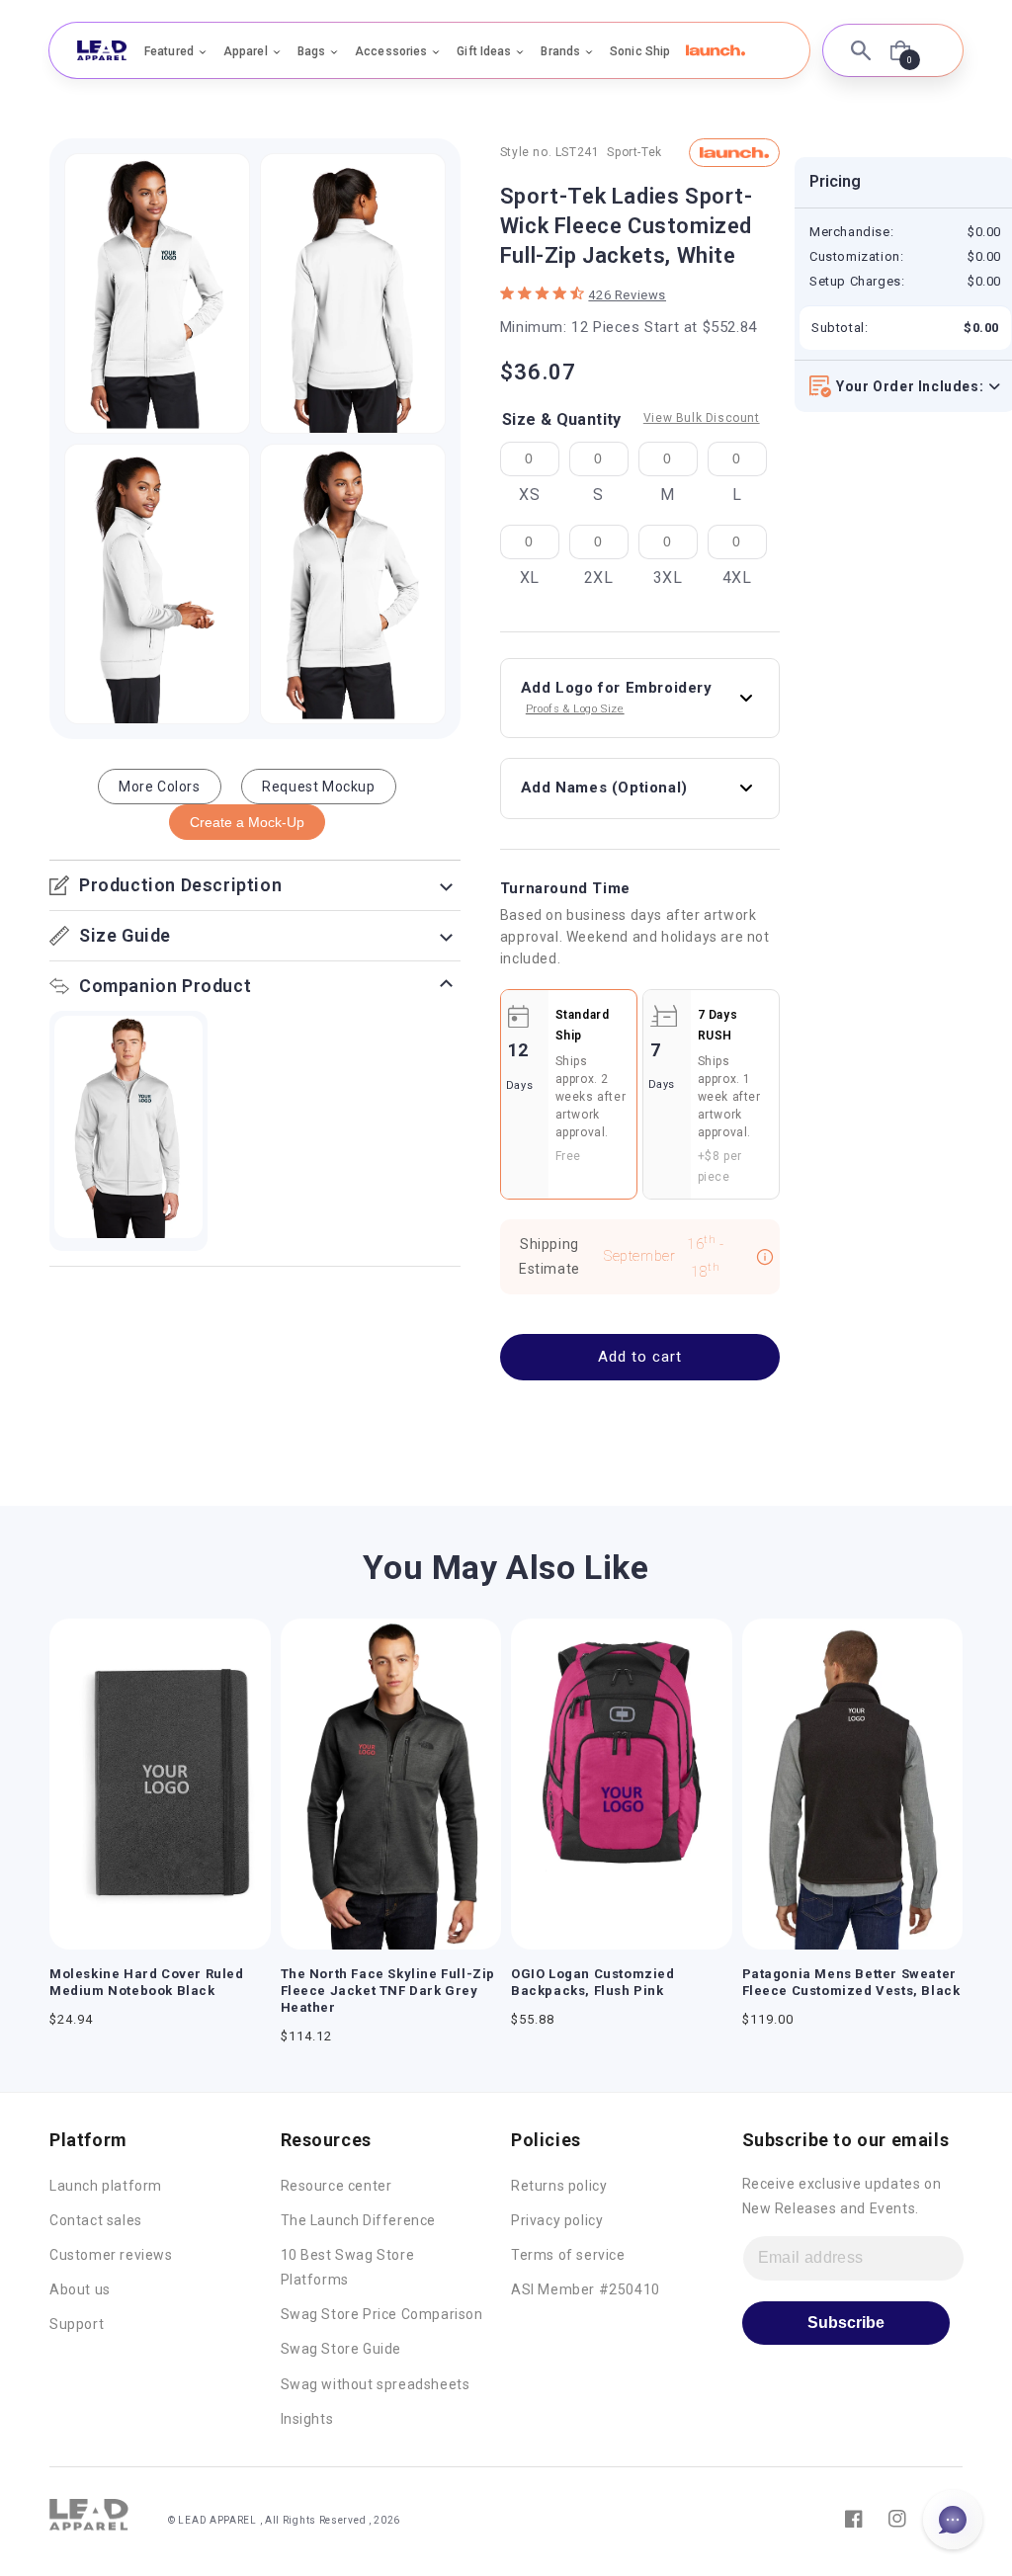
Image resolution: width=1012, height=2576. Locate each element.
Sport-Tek (634, 152)
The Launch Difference (359, 2220)
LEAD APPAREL (218, 2520)
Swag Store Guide (341, 2349)
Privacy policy (557, 2220)
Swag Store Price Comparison (382, 2314)
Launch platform (106, 2186)
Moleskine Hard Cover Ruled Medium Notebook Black (147, 1982)
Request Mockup (318, 787)
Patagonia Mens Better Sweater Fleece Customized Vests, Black (851, 1982)
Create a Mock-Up (247, 822)
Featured (169, 51)
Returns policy (559, 2186)
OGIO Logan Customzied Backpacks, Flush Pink (593, 1982)
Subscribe (846, 2323)
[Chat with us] (953, 2520)
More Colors (160, 787)
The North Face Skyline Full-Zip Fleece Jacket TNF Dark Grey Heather (388, 1991)
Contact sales (96, 2220)
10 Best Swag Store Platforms (348, 2267)
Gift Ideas (484, 51)
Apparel (246, 51)
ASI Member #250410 (586, 2289)
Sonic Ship (640, 51)
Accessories (391, 51)
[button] (716, 50)
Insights (307, 2419)
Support (77, 2324)
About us (80, 2289)
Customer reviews (111, 2255)
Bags (311, 51)
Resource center (337, 2186)
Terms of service (568, 2255)
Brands (560, 51)
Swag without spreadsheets (376, 2384)
